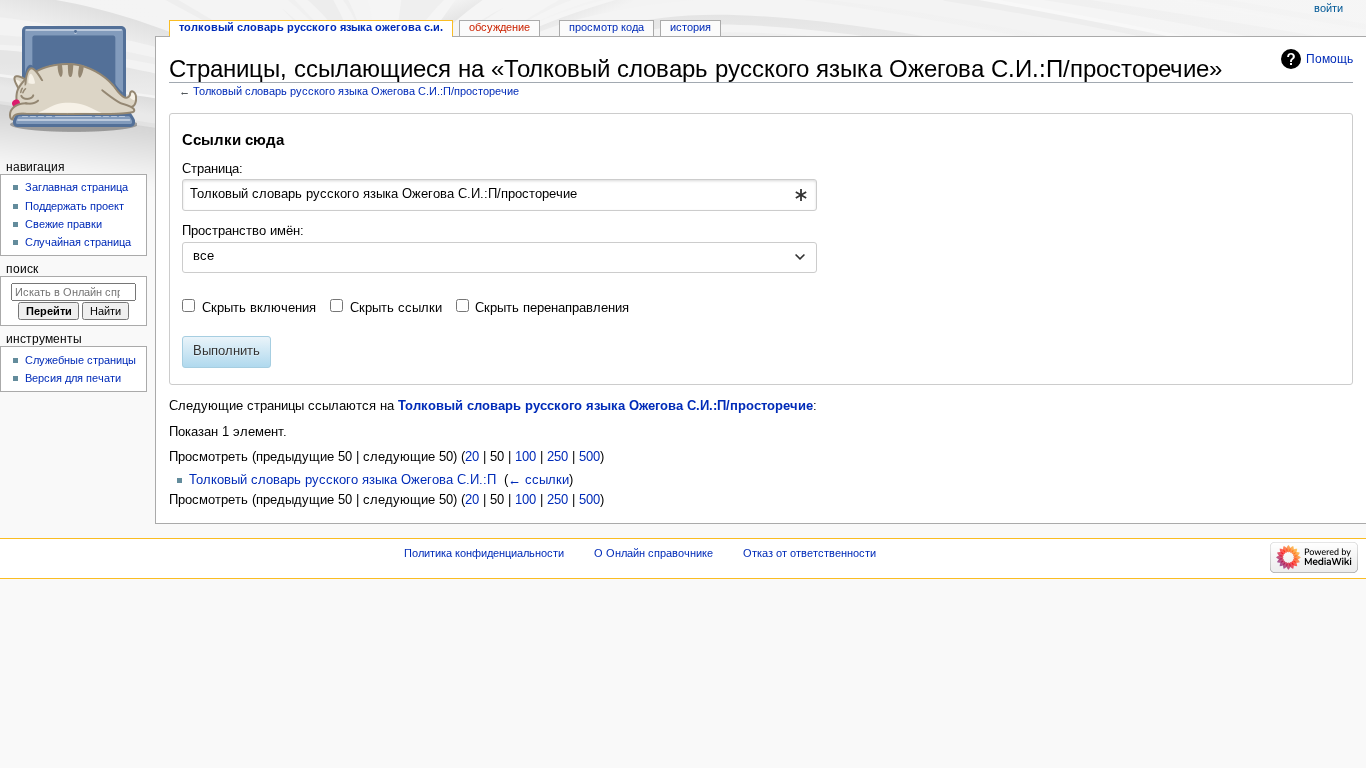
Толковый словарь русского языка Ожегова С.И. (311, 27)
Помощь (1329, 59)
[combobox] (499, 195)
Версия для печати (73, 378)
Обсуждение (499, 27)
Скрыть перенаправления (552, 308)
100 (525, 457)
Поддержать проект (74, 206)
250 (557, 457)
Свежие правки (63, 224)
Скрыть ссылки (396, 308)
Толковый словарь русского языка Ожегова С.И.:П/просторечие (356, 91)
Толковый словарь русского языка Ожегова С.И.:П (342, 480)
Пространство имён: (243, 231)
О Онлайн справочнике (653, 553)
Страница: (212, 169)
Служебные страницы (80, 360)
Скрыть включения (259, 308)
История (690, 27)
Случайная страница (78, 242)
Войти (1328, 8)
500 (589, 457)
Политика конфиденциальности (484, 553)
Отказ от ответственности (809, 553)
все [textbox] (203, 256)
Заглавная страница (76, 187)
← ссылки (538, 480)
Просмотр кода (606, 27)
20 (472, 457)
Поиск (22, 269)
